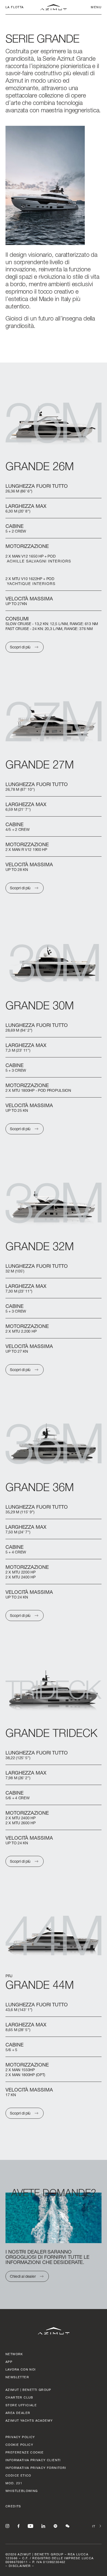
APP (9, 2362)
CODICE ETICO (18, 2475)
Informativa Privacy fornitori (36, 2468)
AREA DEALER (18, 2413)
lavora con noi (21, 2369)
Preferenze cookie (25, 2452)
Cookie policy (19, 2445)
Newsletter (17, 2377)
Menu (96, 7)
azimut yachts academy (29, 2420)
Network (14, 2354)
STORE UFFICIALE (21, 2405)
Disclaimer (20, 2566)
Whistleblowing (22, 2491)
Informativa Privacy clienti (33, 2460)
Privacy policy (20, 2437)
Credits (13, 2506)
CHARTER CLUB (19, 2397)
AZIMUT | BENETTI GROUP (28, 2390)
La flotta (15, 7)
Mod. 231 (14, 2483)
